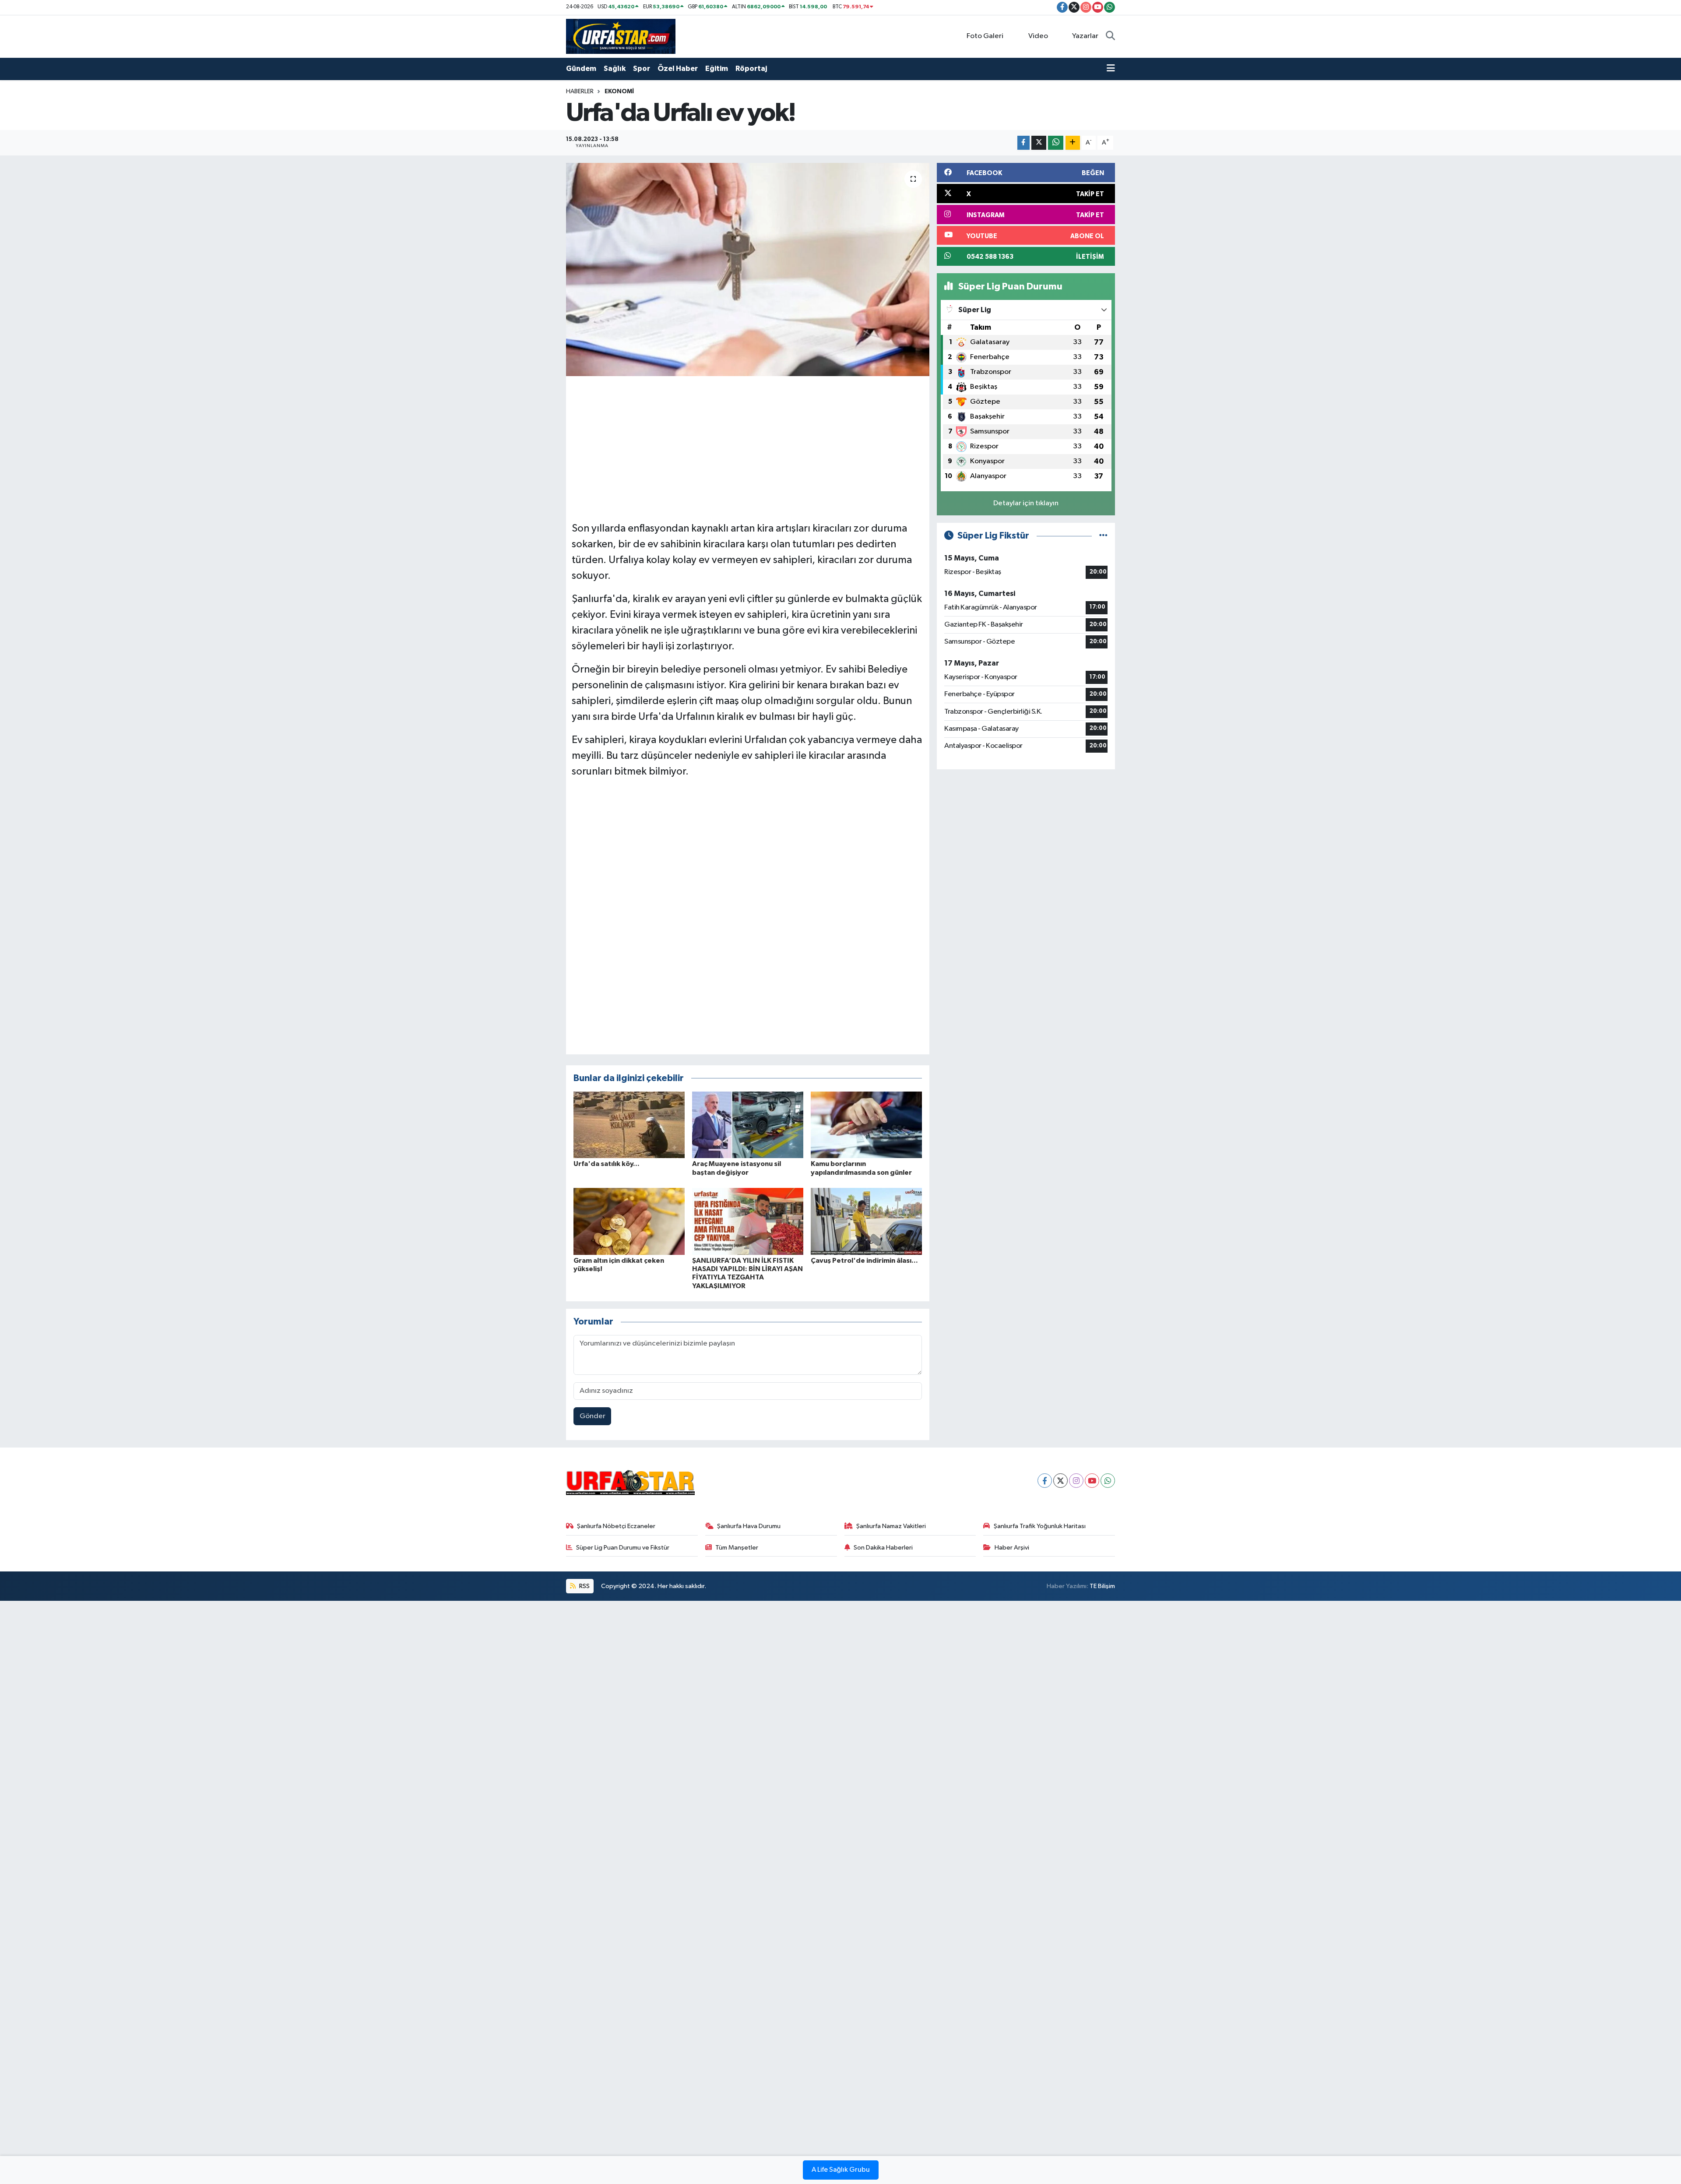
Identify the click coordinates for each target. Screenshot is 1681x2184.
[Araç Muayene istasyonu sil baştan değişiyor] (748, 1125)
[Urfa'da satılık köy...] (629, 1125)
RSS (584, 1586)
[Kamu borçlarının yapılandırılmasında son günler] (866, 1125)
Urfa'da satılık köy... (607, 1164)
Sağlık (615, 69)
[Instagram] (1076, 1481)
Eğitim (717, 69)
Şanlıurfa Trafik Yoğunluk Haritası (1040, 1526)
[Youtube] (1092, 1481)
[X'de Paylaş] (1039, 143)
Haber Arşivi (1012, 1548)
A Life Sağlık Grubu (841, 2170)
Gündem (581, 69)
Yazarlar (1085, 36)
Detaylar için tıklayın (1026, 503)
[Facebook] (1045, 1481)
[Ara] (1110, 36)
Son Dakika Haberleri (883, 1548)
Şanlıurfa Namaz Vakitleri (891, 1526)
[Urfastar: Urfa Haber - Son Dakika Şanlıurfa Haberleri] (621, 36)
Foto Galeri (985, 36)
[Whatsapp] (1108, 1481)
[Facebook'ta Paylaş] (1023, 143)
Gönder (593, 1416)
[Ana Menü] (1111, 69)
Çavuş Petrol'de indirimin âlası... (864, 1261)
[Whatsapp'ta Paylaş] (1056, 143)
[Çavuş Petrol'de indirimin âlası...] (866, 1221)
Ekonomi (619, 92)
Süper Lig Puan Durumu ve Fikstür (623, 1548)
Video (1038, 36)
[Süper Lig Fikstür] (1103, 536)
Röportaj (751, 69)
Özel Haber (678, 69)
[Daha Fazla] (1073, 143)
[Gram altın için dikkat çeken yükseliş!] (629, 1221)
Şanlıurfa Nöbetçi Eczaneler (616, 1526)
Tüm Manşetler (737, 1548)
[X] (1060, 1481)
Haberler (580, 92)
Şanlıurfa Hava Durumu (749, 1526)
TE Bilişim (1102, 1586)
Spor (642, 69)
